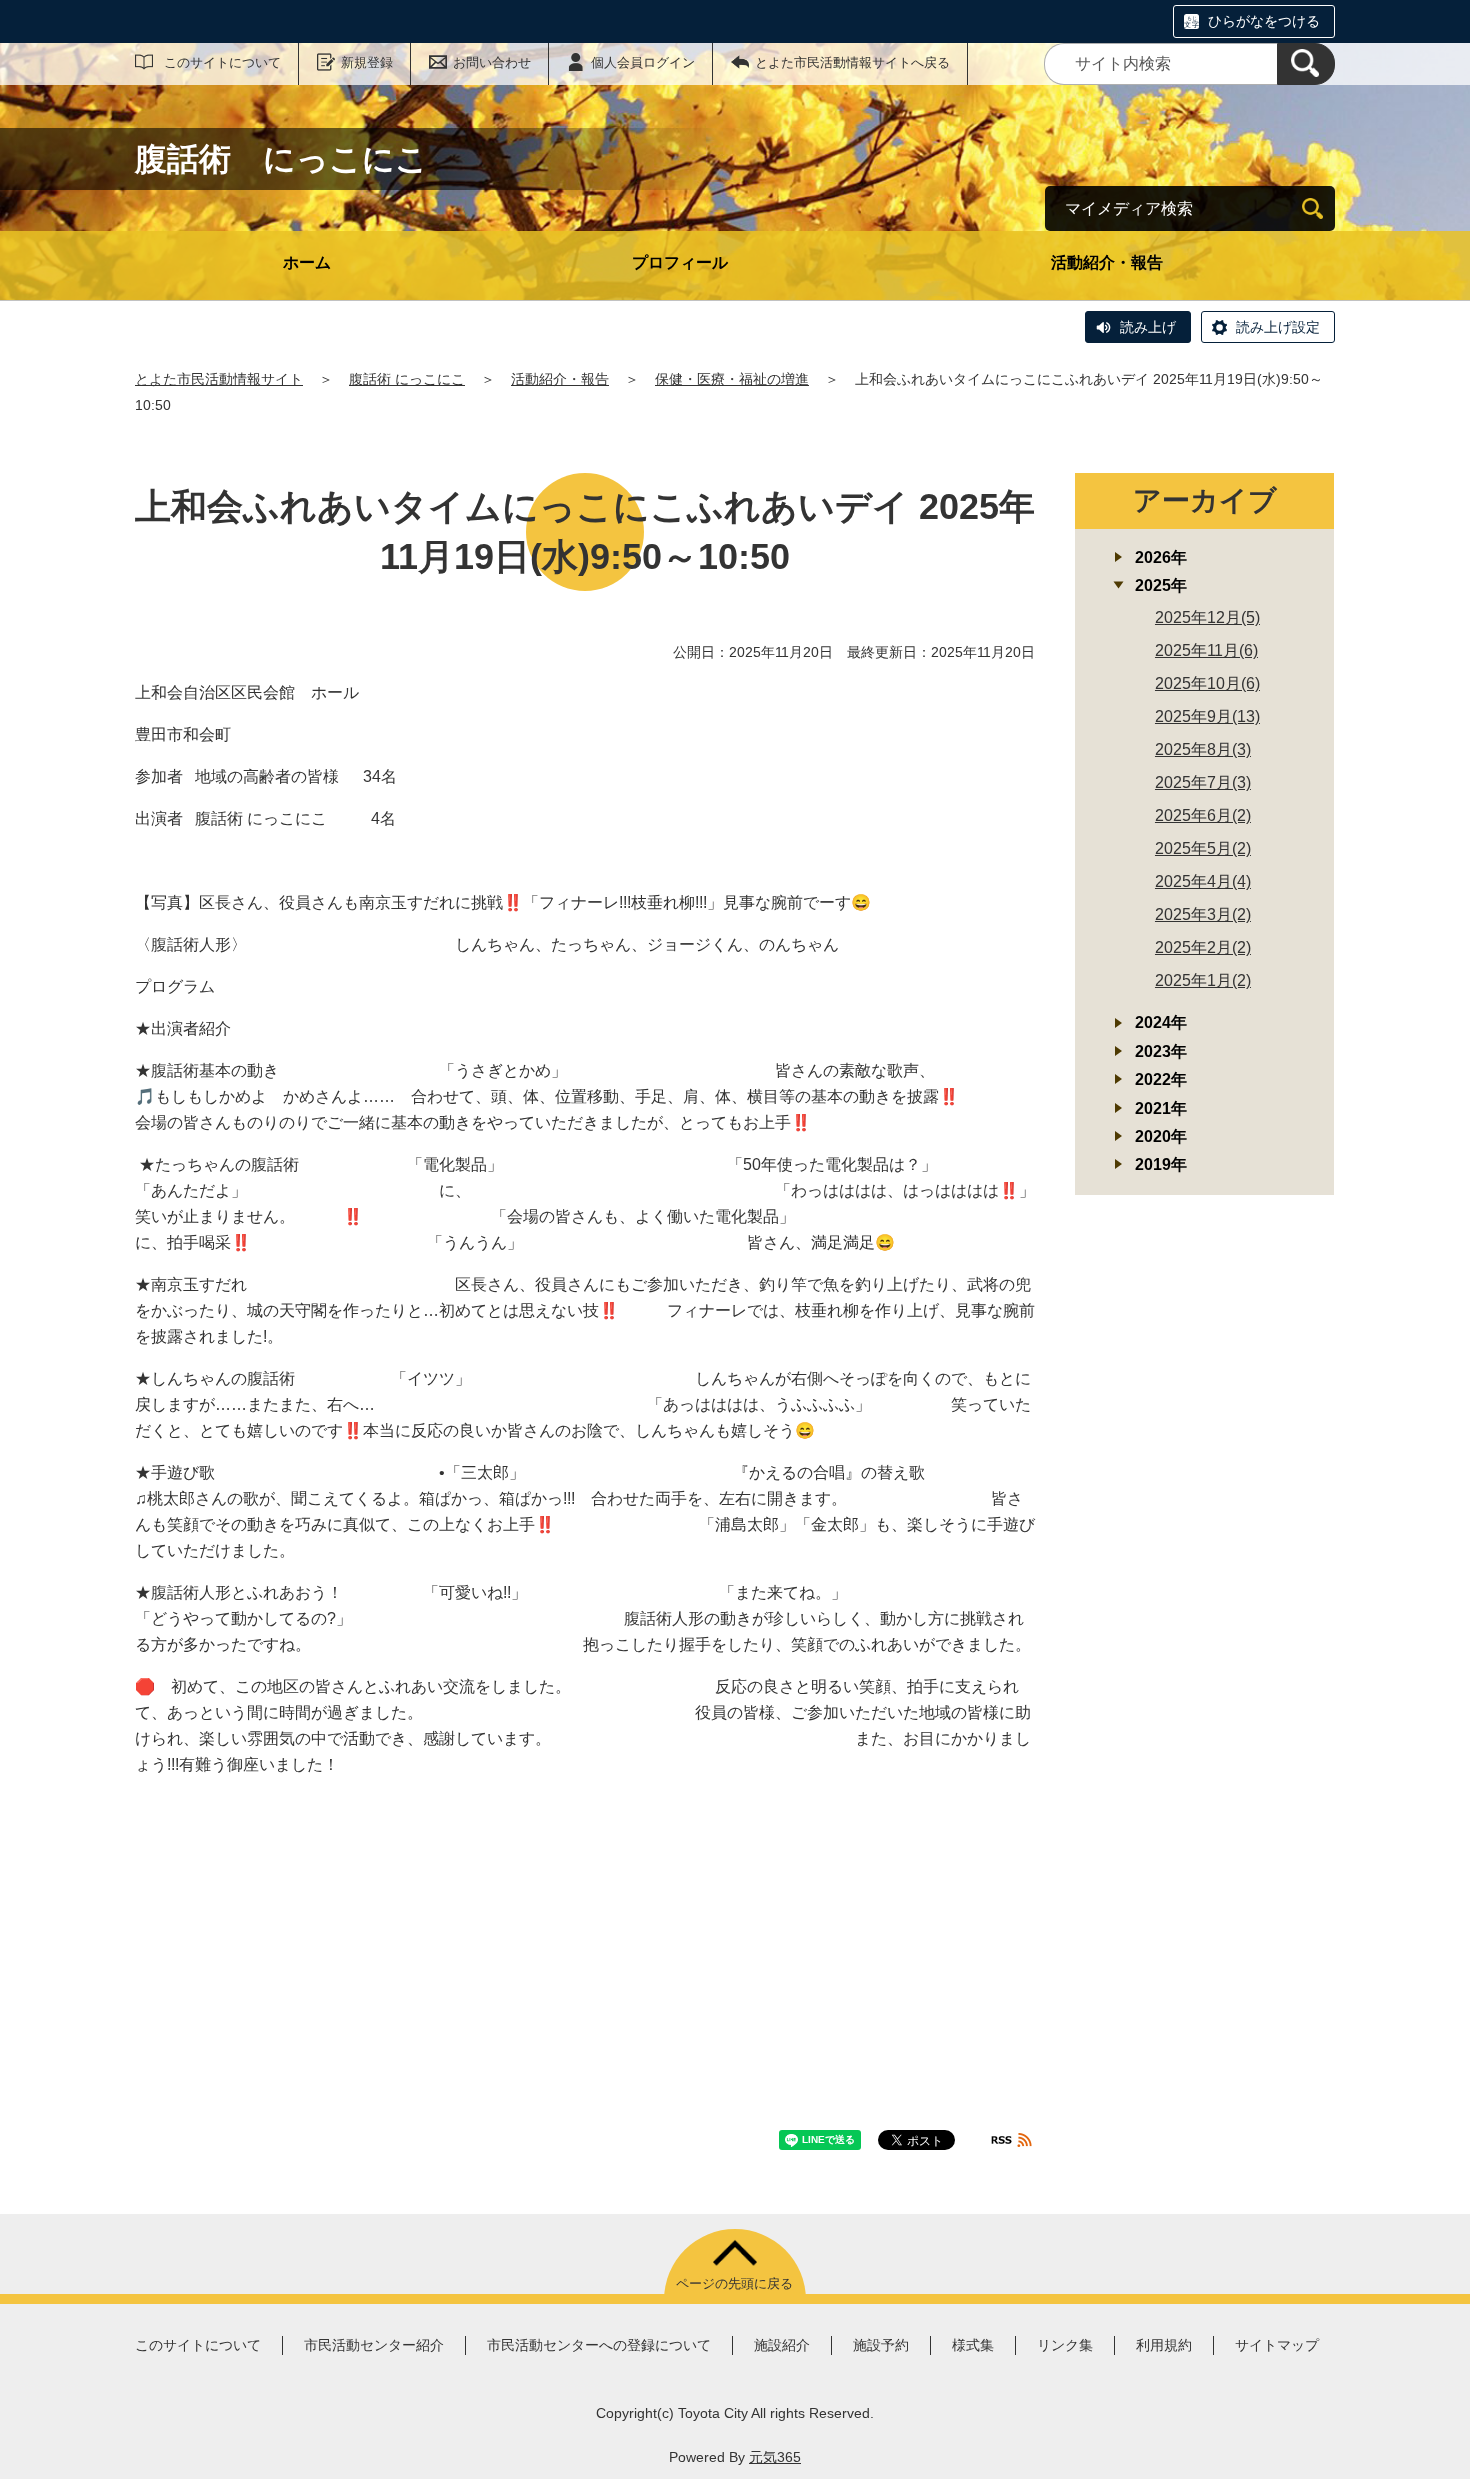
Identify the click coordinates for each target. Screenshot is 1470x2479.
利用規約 (1164, 2345)
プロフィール (680, 262)
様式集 (973, 2345)
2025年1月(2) (1203, 980)
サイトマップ (1277, 2345)
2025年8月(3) (1203, 749)
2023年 (1161, 1051)
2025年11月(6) (1206, 650)
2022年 (1161, 1079)
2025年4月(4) (1203, 881)
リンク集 (1065, 2345)
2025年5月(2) (1203, 848)
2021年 (1161, 1108)
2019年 (1161, 1164)
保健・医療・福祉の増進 (732, 379)
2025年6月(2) (1203, 815)
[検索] (1306, 64)
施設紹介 (782, 2345)
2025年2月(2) (1203, 947)
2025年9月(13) (1207, 716)
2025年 (1161, 585)
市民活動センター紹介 (374, 2345)
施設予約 (881, 2345)
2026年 (1161, 557)
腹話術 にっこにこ (407, 379)
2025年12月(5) (1207, 617)
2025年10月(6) (1207, 683)
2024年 (1161, 1022)
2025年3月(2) (1203, 914)
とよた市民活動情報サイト (219, 379)
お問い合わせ (492, 62)
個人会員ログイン (643, 62)
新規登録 (367, 62)
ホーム (307, 262)
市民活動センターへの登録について (599, 2345)
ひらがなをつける (1264, 21)
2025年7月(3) (1203, 782)
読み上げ (1148, 327)
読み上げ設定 (1278, 327)
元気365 (775, 2457)
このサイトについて (222, 62)
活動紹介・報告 (1107, 262)
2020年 (1161, 1136)
